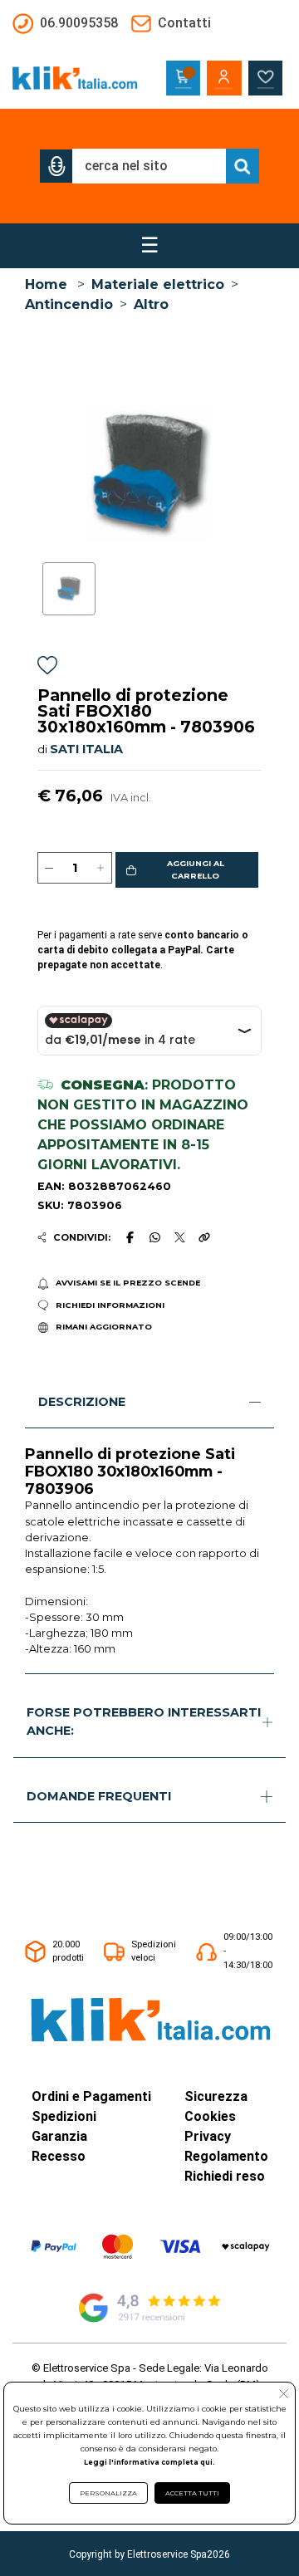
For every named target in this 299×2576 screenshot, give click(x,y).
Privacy (208, 2136)
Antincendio (69, 304)
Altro (151, 304)
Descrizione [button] (82, 1402)
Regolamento (226, 2156)
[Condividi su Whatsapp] (155, 1237)
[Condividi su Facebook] (130, 1237)
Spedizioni (64, 2116)
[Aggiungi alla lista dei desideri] (47, 668)
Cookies (210, 2116)
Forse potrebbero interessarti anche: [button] (144, 1721)
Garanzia (59, 2136)
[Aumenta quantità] (100, 868)
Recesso (59, 2156)
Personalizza (108, 2493)
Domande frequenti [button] (99, 1796)
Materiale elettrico (158, 284)
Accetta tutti (192, 2493)
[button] (56, 166)
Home (46, 284)
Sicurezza (216, 2096)
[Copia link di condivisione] (204, 1237)
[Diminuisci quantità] (49, 868)
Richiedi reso (225, 2176)
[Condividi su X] (180, 1238)
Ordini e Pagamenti (91, 2096)
